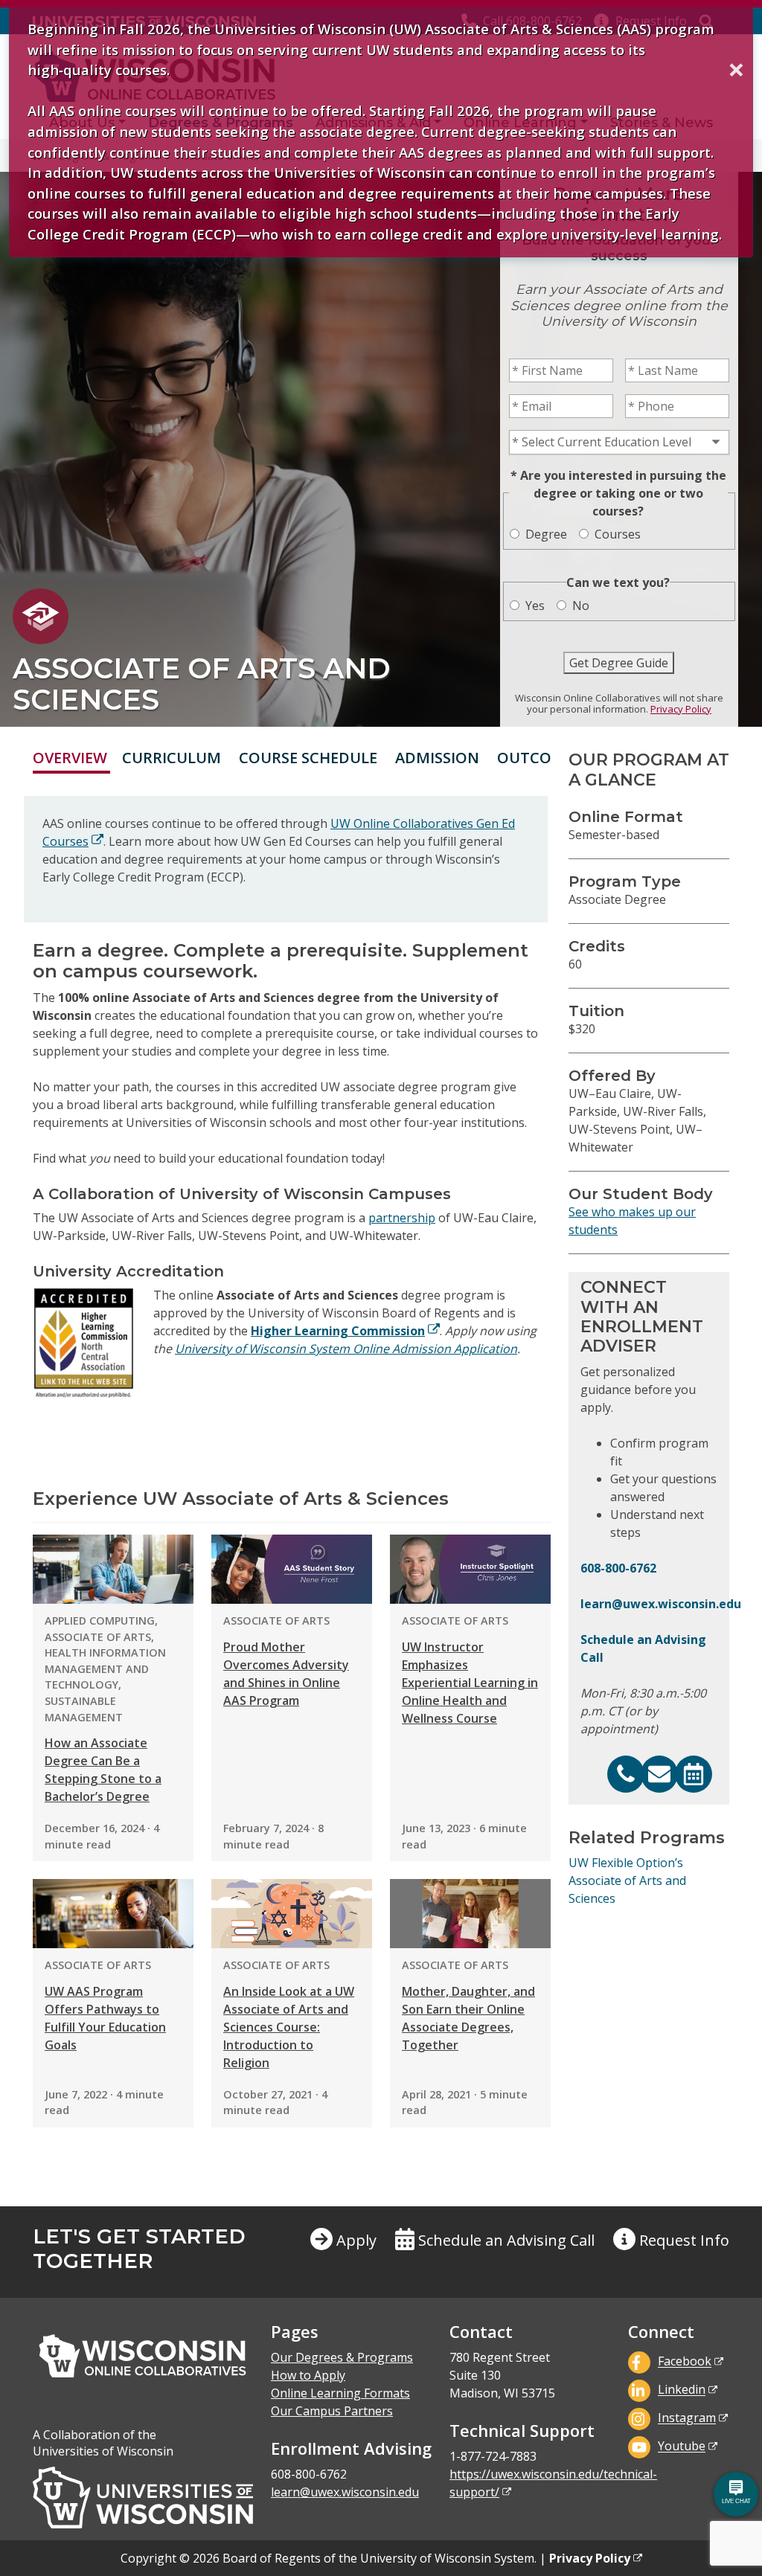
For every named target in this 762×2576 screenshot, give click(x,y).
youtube (682, 2447)
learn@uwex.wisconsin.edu (661, 1604)
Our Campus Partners (332, 2411)
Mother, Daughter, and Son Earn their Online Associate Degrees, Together (468, 2018)
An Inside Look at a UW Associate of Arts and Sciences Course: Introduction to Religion (289, 2027)
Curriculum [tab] (172, 758)
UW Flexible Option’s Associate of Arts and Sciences (627, 1880)
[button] (671, 2252)
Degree (546, 534)
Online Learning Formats (340, 2393)
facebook (685, 2362)
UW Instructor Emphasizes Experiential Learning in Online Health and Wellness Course (470, 1683)
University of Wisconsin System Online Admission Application (346, 1349)
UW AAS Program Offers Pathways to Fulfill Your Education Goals (105, 2018)
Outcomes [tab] (540, 758)
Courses (618, 534)
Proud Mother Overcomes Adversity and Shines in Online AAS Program (286, 1674)
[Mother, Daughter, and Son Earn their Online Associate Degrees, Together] (470, 1914)
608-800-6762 (618, 1568)
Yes (535, 606)
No (581, 606)
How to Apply (308, 2375)
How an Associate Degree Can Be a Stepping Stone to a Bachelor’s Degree (103, 1770)
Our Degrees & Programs (342, 2357)
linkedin (682, 2390)
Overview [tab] (70, 758)
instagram (687, 2418)
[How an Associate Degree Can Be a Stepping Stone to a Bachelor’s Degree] (113, 1569)
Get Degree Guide (619, 663)
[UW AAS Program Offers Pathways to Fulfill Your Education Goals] (113, 1914)
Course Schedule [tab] (308, 758)
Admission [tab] (437, 758)
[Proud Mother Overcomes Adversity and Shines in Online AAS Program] (292, 1569)
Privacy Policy (681, 709)
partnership (402, 1218)
